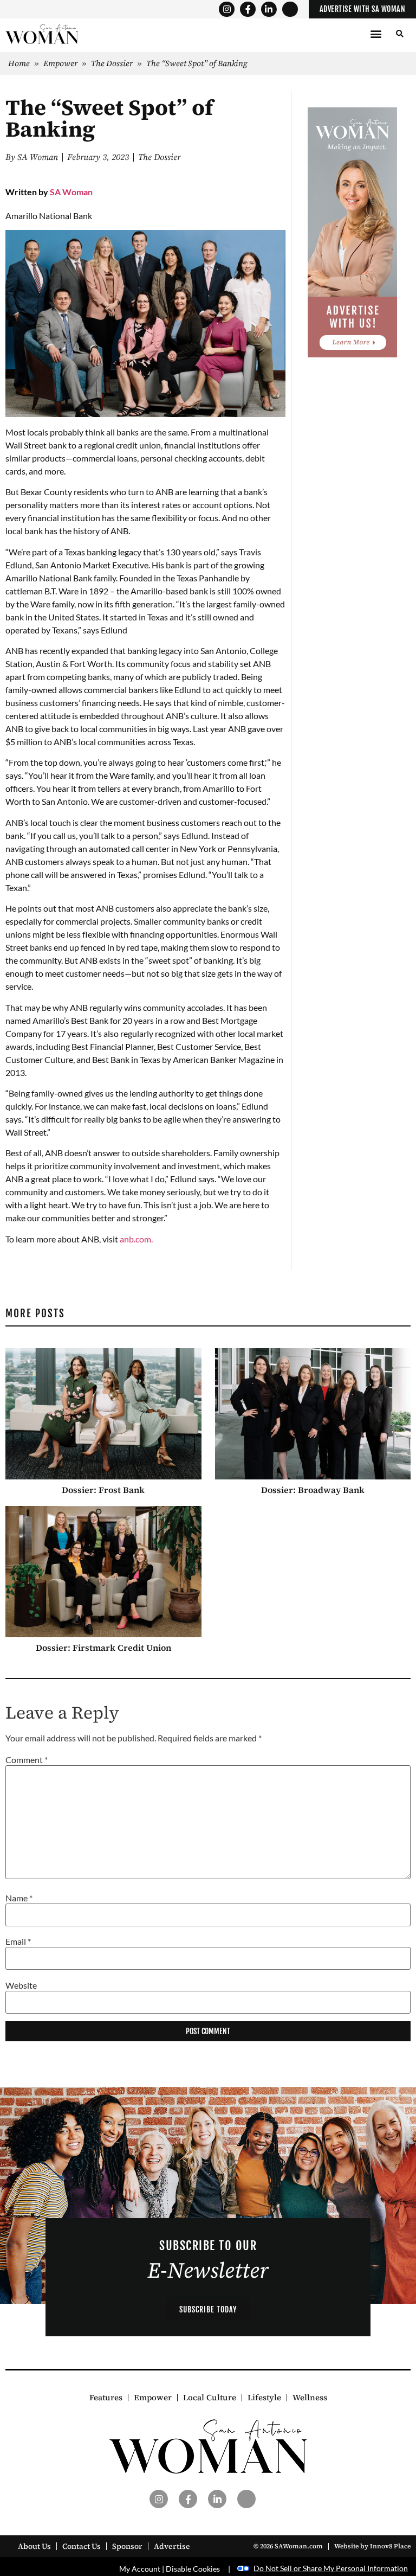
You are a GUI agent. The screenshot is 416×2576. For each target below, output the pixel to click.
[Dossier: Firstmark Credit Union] (103, 1572)
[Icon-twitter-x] (290, 9)
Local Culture (210, 2398)
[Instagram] (227, 9)
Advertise (172, 2546)
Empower (60, 63)
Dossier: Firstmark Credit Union (103, 1648)
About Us (34, 2546)
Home (19, 63)
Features (106, 2398)
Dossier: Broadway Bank (313, 1490)
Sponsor (127, 2546)
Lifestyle (264, 2398)
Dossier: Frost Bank (103, 1490)
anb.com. (136, 1239)
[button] (376, 34)
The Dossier (112, 63)
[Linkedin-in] (269, 9)
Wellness (310, 2398)
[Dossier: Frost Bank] (103, 1414)
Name (19, 1898)
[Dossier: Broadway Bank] (313, 1414)
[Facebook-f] (248, 9)
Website (21, 1985)
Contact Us (82, 2546)
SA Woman (71, 192)
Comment (27, 1760)
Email (18, 1941)
